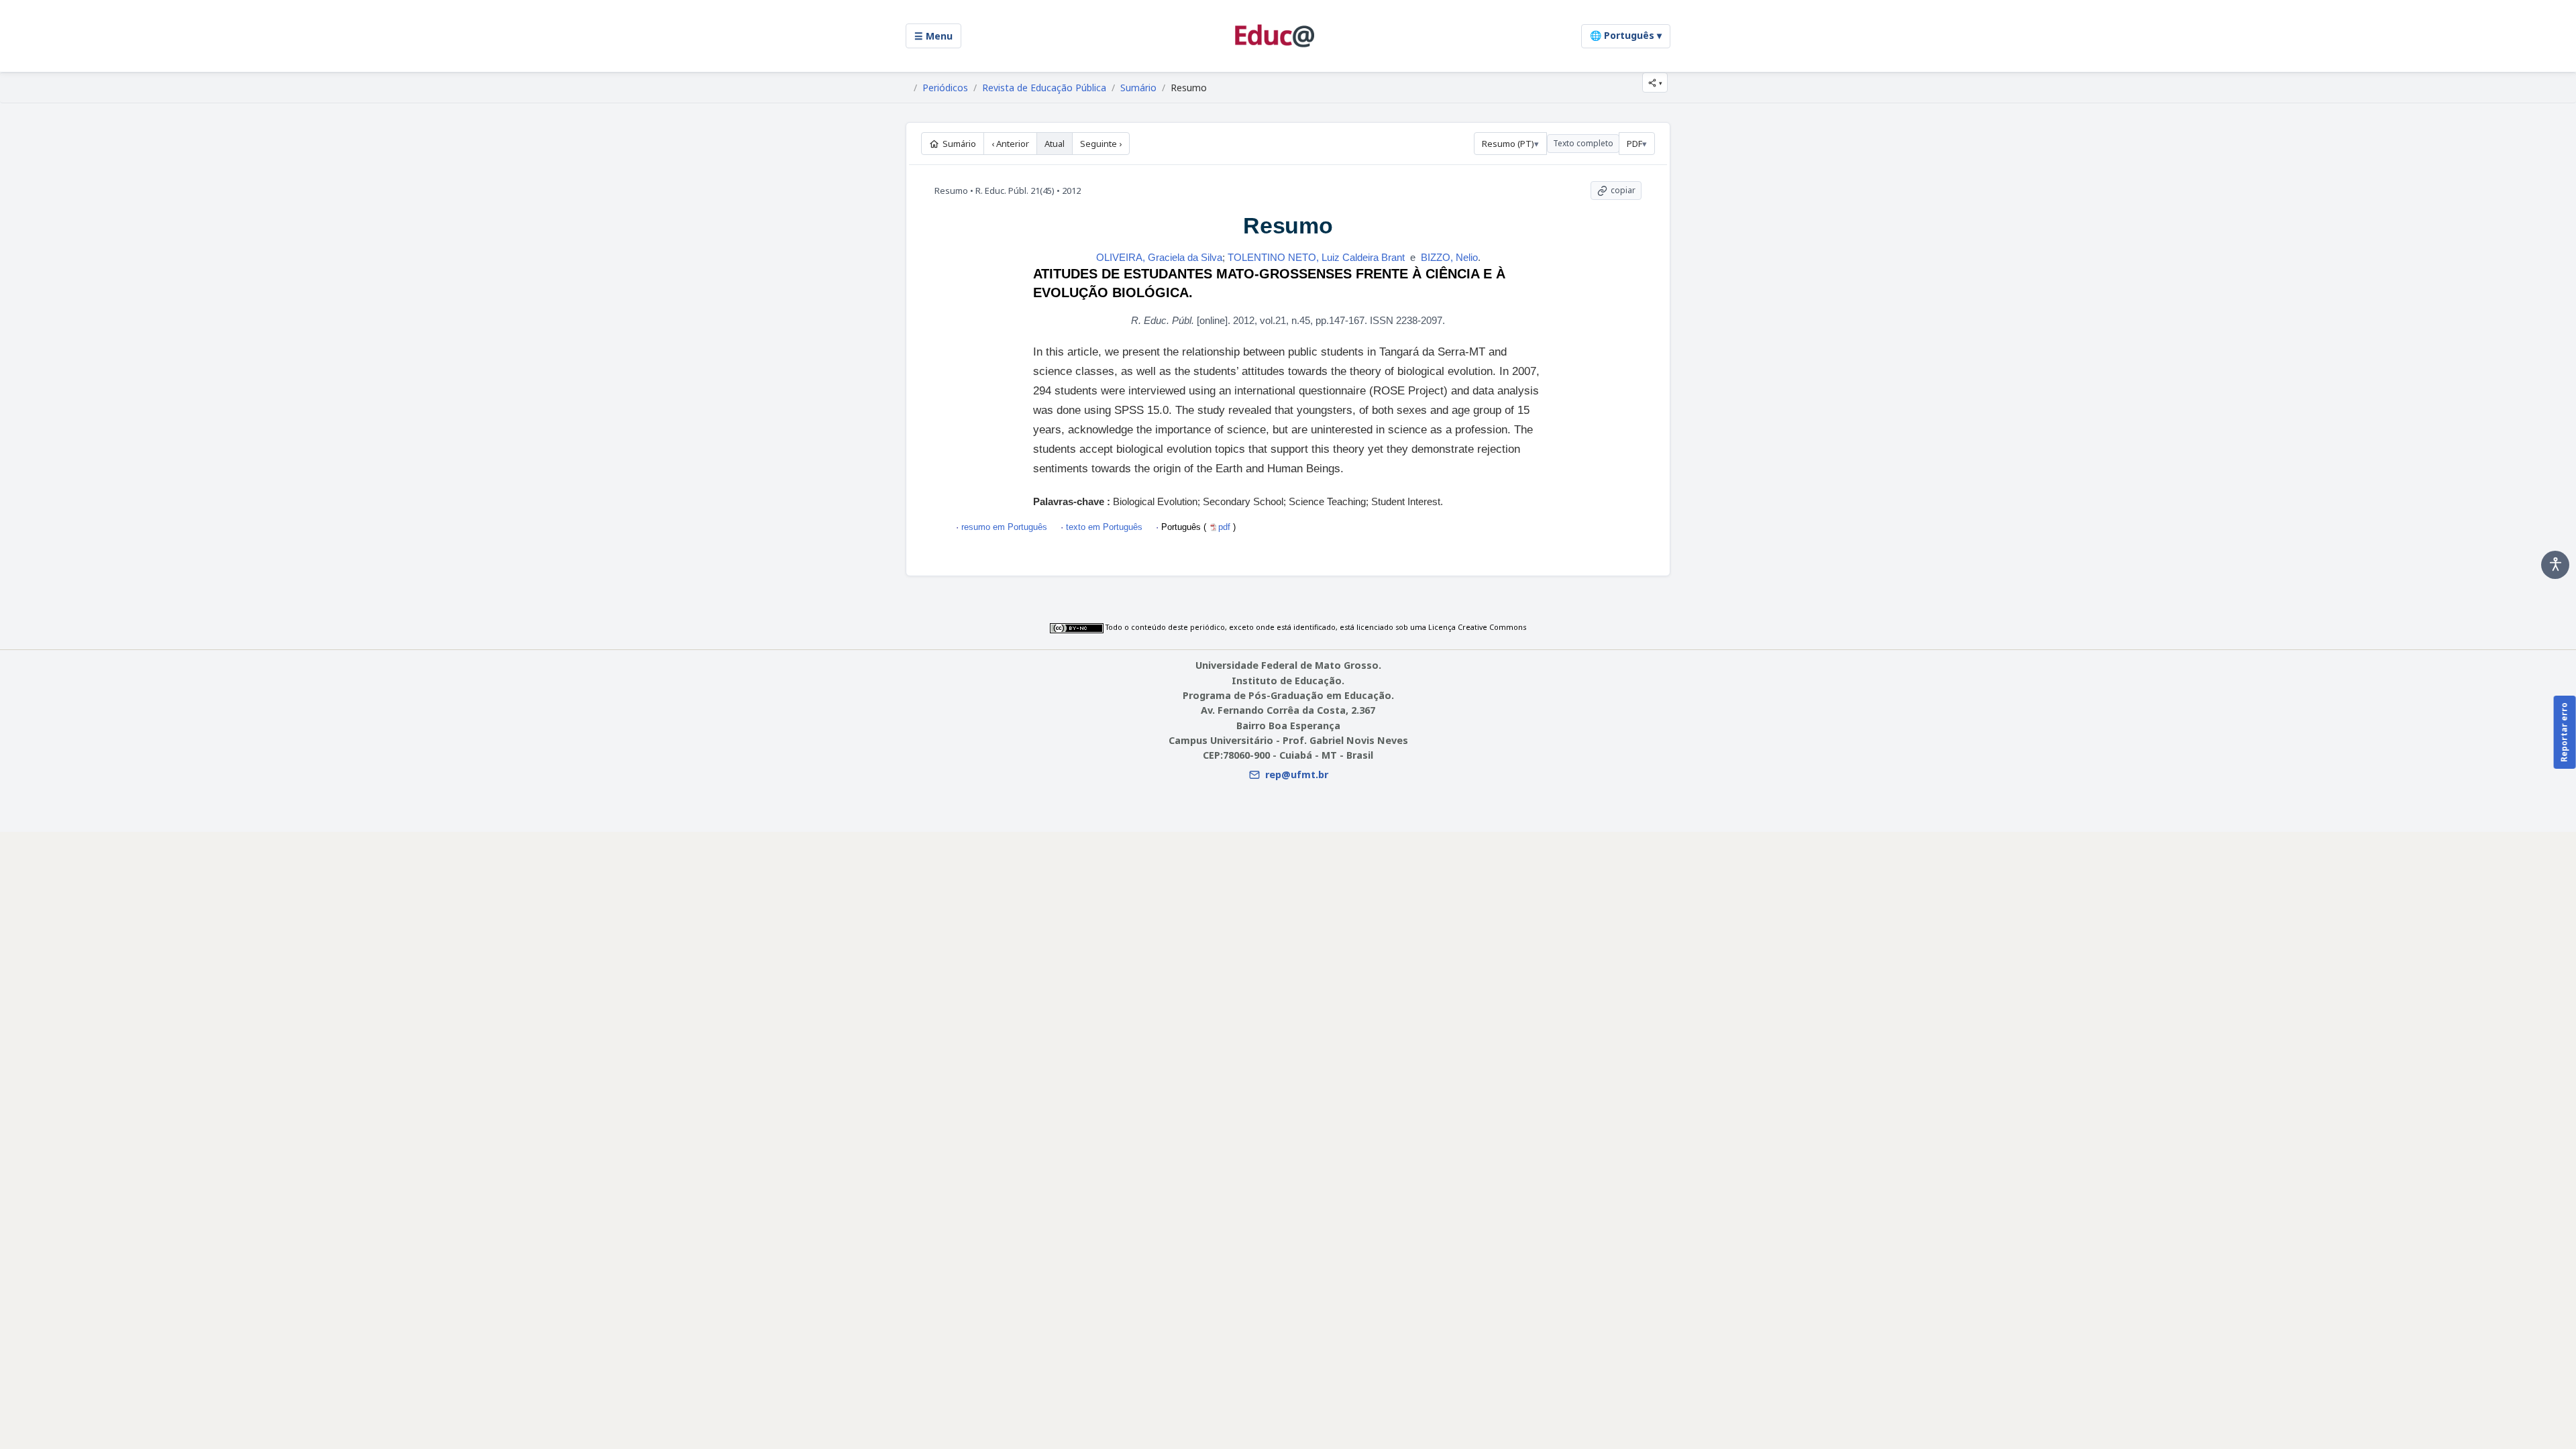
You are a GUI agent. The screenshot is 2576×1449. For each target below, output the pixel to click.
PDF (1634, 144)
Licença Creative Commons (1477, 627)
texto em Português (1104, 527)
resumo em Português (1004, 527)
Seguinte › (1101, 144)
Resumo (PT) (1508, 144)
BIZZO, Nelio (1449, 257)
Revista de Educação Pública (1044, 88)
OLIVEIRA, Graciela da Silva (1159, 257)
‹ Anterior (1010, 144)
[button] (1655, 83)
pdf (1226, 527)
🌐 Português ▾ (1626, 35)
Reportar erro (2564, 732)
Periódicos (945, 88)
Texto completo (1583, 143)
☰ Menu (933, 36)
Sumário (1138, 88)
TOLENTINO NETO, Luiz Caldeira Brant (1316, 257)
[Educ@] (1275, 36)
